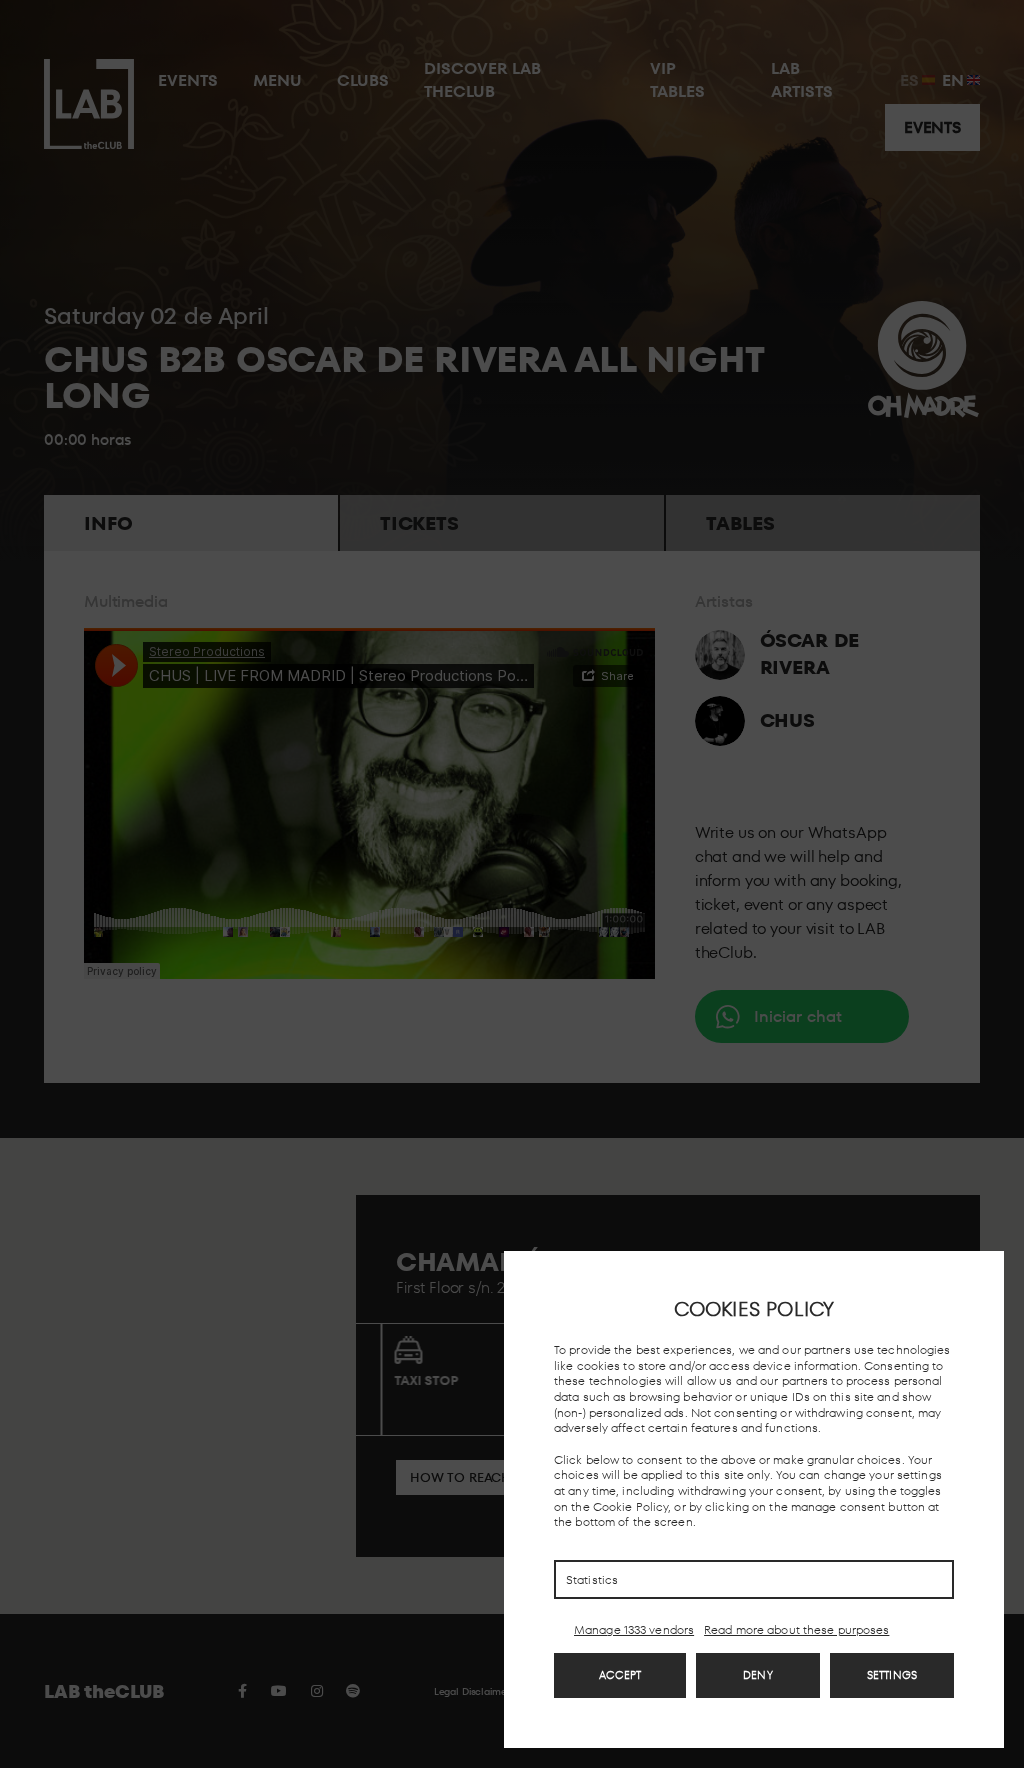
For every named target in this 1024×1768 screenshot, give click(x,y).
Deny (757, 1675)
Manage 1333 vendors (634, 1630)
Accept (620, 1675)
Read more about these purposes (796, 1630)
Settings (892, 1675)
